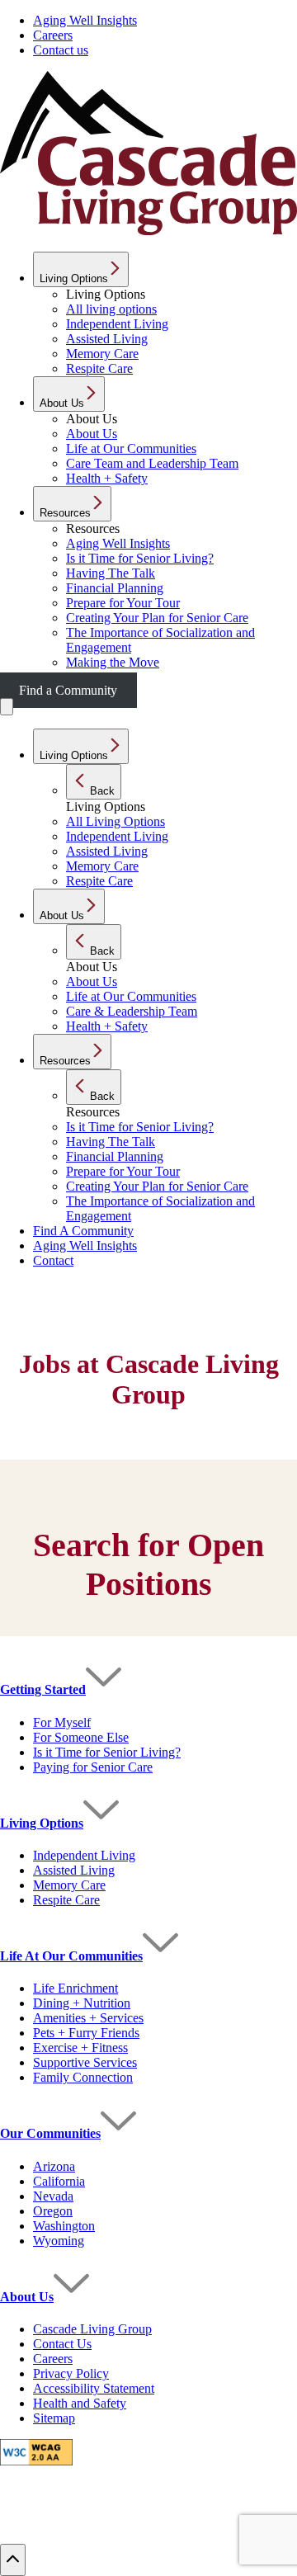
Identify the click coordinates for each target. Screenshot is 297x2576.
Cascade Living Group (92, 2329)
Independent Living (84, 1855)
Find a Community (68, 690)
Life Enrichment (75, 1988)
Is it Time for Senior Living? (107, 1752)
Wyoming (59, 2241)
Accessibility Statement (94, 2388)
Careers (53, 35)
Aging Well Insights (85, 20)
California (59, 2181)
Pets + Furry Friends (86, 2033)
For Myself (62, 1722)
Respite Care (66, 1900)
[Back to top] (13, 2560)
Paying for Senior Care (93, 1767)
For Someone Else (81, 1737)
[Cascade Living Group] (148, 231)
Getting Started (43, 1689)
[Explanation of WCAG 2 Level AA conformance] (36, 2461)
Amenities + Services (88, 2018)
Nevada (53, 2196)
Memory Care (69, 1885)
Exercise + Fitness (80, 2048)
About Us (27, 2297)
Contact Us (62, 2344)
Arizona (54, 2166)
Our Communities (50, 2133)
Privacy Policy (71, 2373)
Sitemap (54, 2418)
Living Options (42, 1823)
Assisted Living (74, 1870)
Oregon (53, 2211)
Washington (64, 2226)
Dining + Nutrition (82, 2003)
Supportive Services (85, 2062)
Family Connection (83, 2077)
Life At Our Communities (71, 1956)
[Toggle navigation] (7, 707)
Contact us (61, 50)
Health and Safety (80, 2403)
